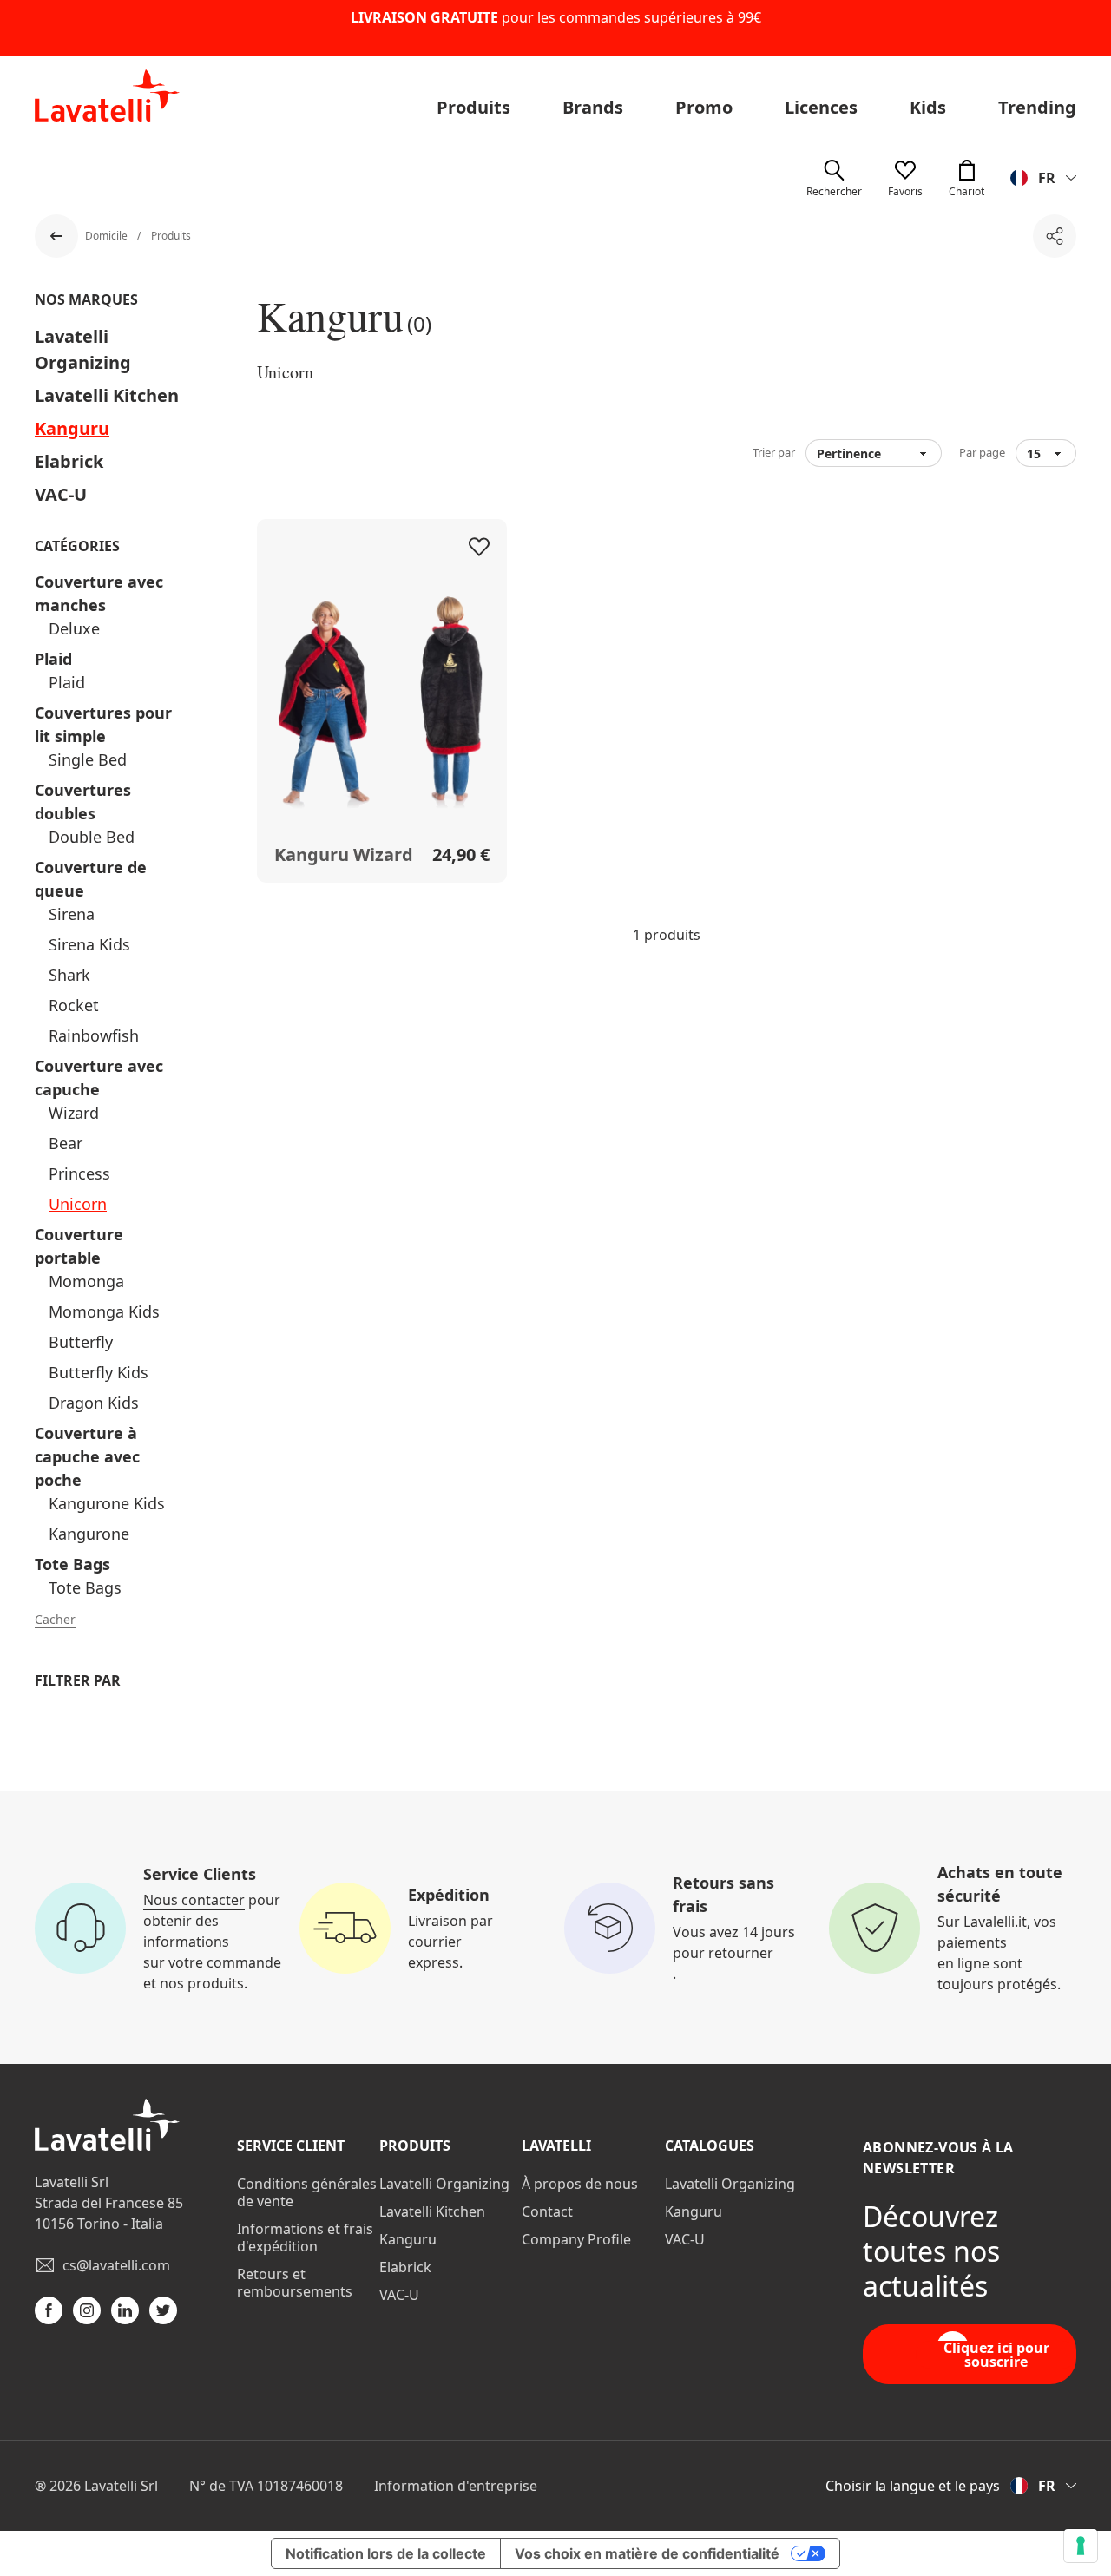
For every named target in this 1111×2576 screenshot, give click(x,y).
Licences (821, 107)
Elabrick (69, 461)
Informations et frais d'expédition (305, 2238)
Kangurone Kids (107, 1503)
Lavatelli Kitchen (107, 395)
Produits (473, 107)
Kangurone (89, 1534)
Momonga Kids (104, 1311)
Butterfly (81, 1342)
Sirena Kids (89, 944)
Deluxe (74, 628)
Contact (547, 2211)
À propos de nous (580, 2184)
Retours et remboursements (295, 2283)
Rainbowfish (94, 1035)
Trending (1037, 107)
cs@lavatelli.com (116, 2265)
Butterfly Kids (99, 1372)
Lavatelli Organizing (444, 2184)
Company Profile (576, 2239)
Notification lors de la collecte (386, 2553)
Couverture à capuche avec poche (87, 1456)
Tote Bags (72, 1564)
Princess (79, 1173)
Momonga (86, 1281)
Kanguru (72, 428)
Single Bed (88, 759)
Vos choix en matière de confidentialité (647, 2553)
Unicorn (78, 1204)
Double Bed (92, 837)
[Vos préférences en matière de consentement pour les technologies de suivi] (1081, 2546)
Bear (66, 1143)
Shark (69, 975)
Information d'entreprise (456, 2486)
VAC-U (61, 494)
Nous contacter (194, 1900)
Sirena (72, 914)
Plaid (53, 659)
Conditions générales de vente (307, 2192)
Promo (704, 107)
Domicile (108, 236)
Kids (928, 107)
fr (1047, 178)
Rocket (74, 1005)
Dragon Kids (94, 1403)
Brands (593, 107)
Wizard (74, 1113)
